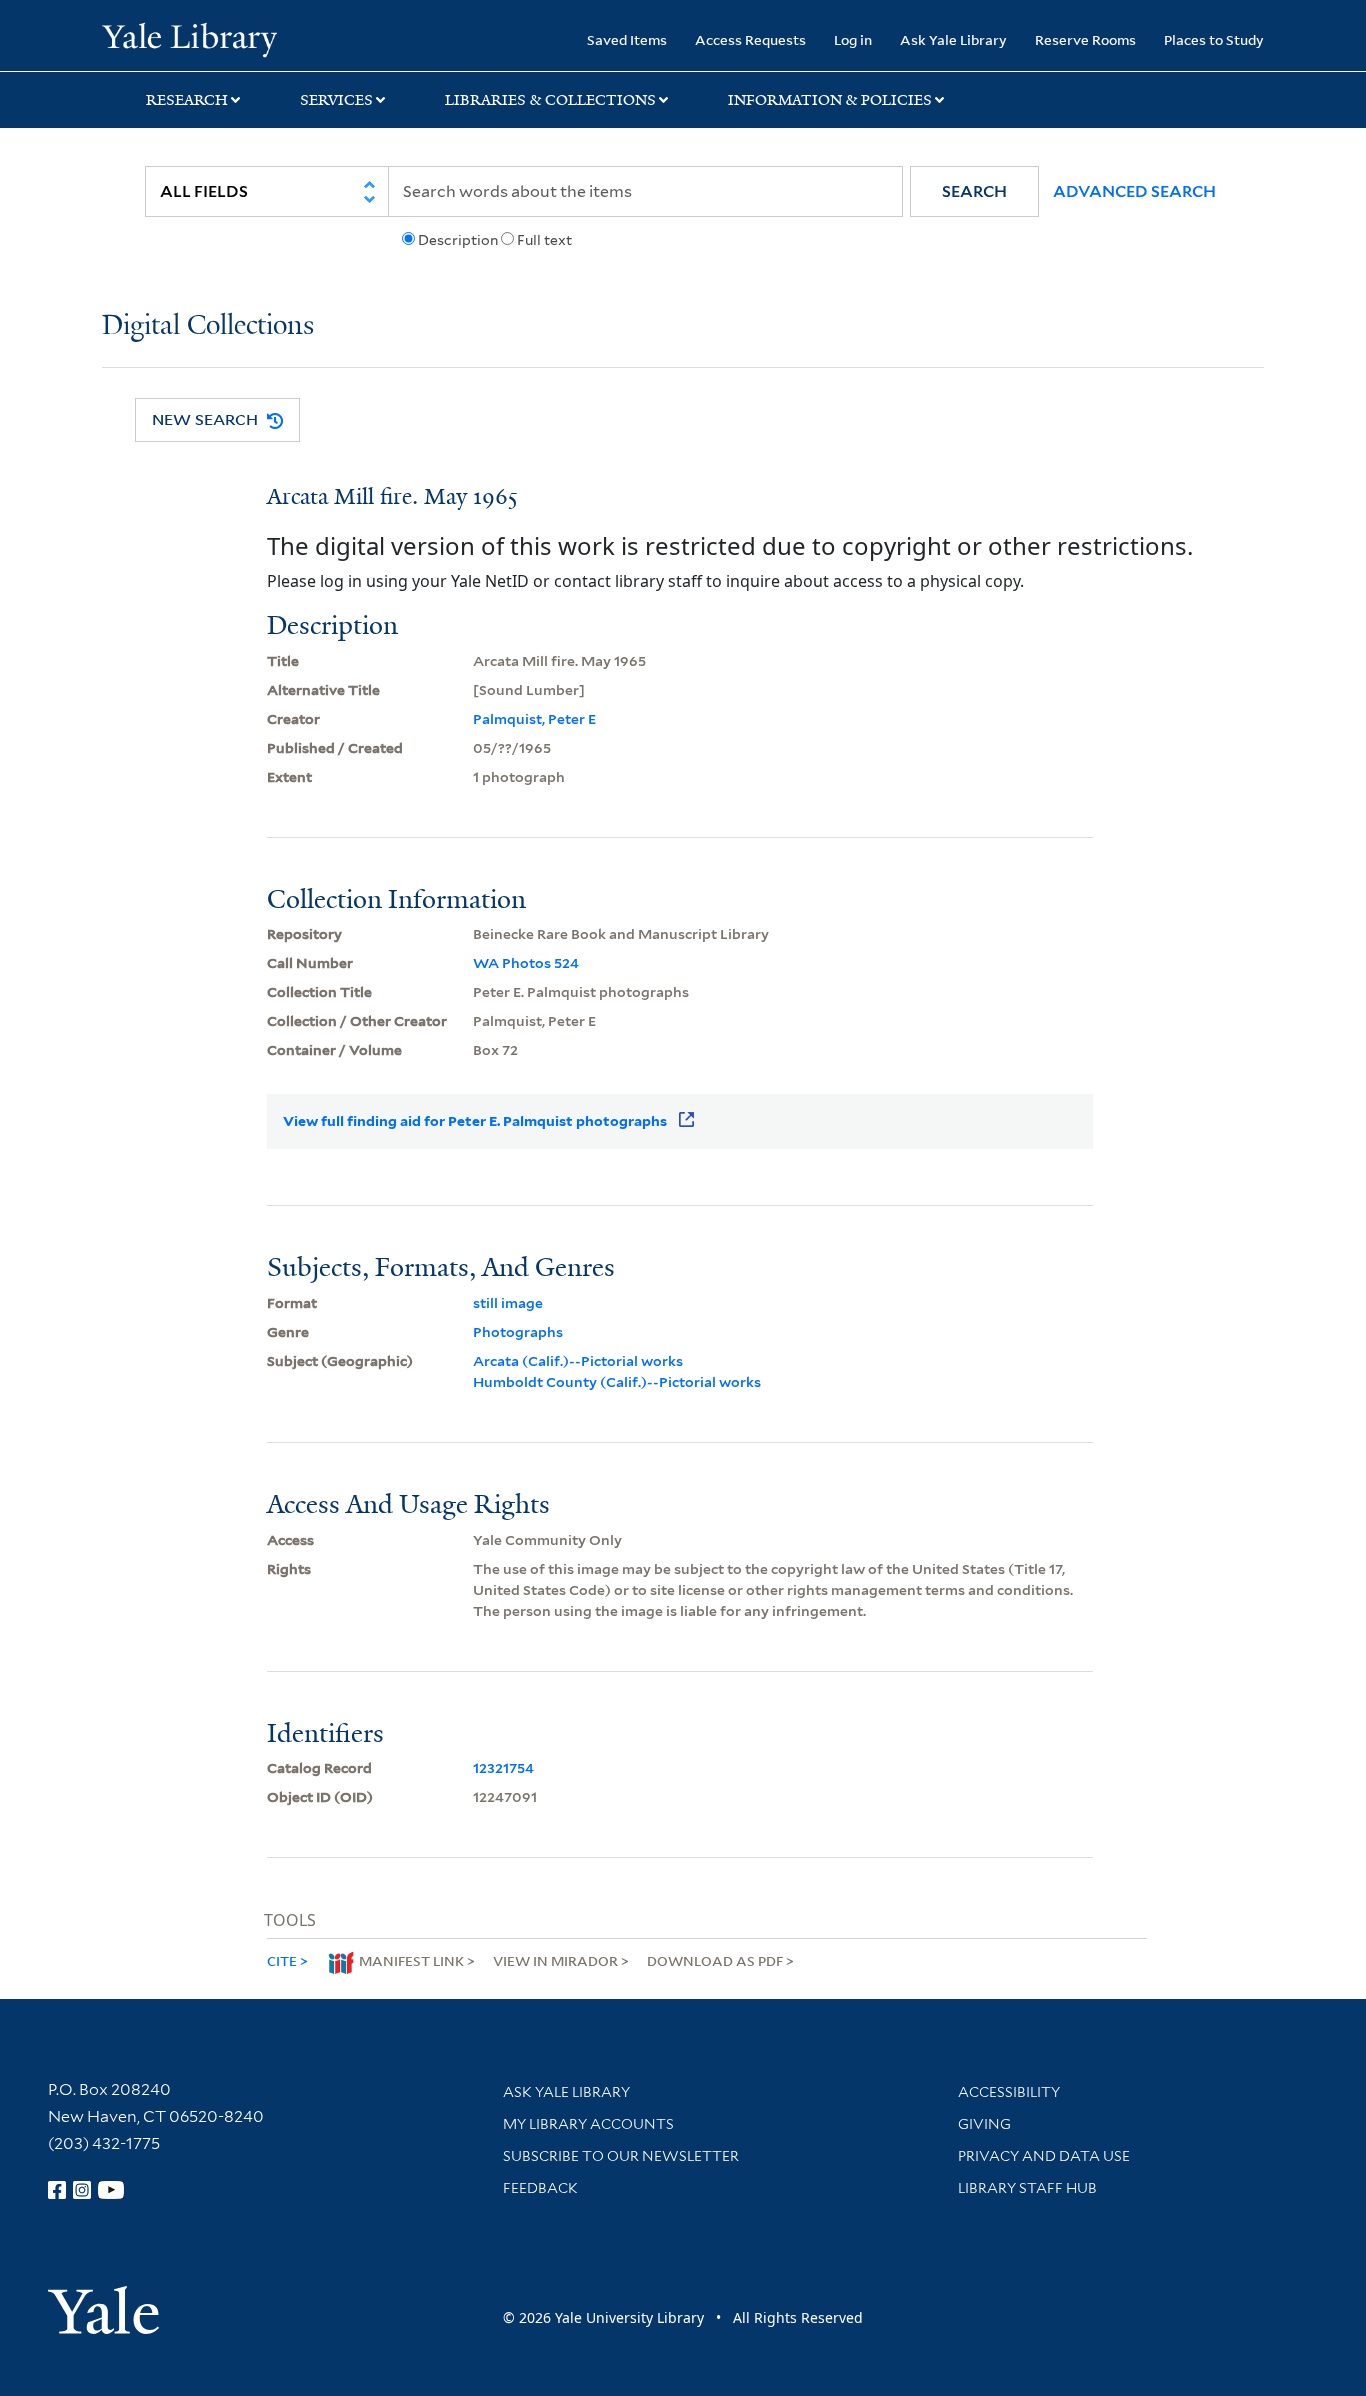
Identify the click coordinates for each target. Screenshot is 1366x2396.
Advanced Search (1134, 191)
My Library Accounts (588, 2124)
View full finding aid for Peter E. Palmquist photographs (475, 1121)
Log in (853, 39)
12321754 (503, 1768)
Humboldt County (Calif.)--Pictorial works (617, 1382)
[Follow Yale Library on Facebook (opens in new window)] (57, 2190)
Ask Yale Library (953, 39)
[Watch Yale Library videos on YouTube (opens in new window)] (111, 2190)
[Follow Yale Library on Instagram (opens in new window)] (82, 2190)
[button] (974, 191)
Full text (544, 240)
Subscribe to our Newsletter (621, 2156)
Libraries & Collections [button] (550, 100)
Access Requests (750, 39)
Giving (984, 2124)
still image (508, 1303)
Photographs (518, 1332)
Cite (282, 1960)
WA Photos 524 (526, 963)
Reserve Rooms (1085, 39)
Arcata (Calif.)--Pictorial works (578, 1361)
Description (458, 240)
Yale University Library (189, 38)
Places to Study (1214, 39)
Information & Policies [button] (830, 100)
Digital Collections (208, 326)
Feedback (540, 2188)
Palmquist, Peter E (534, 719)
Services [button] (336, 100)
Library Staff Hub (1027, 2188)
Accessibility (1009, 2092)
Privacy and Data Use (1044, 2156)
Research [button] (187, 100)
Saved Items (627, 39)
